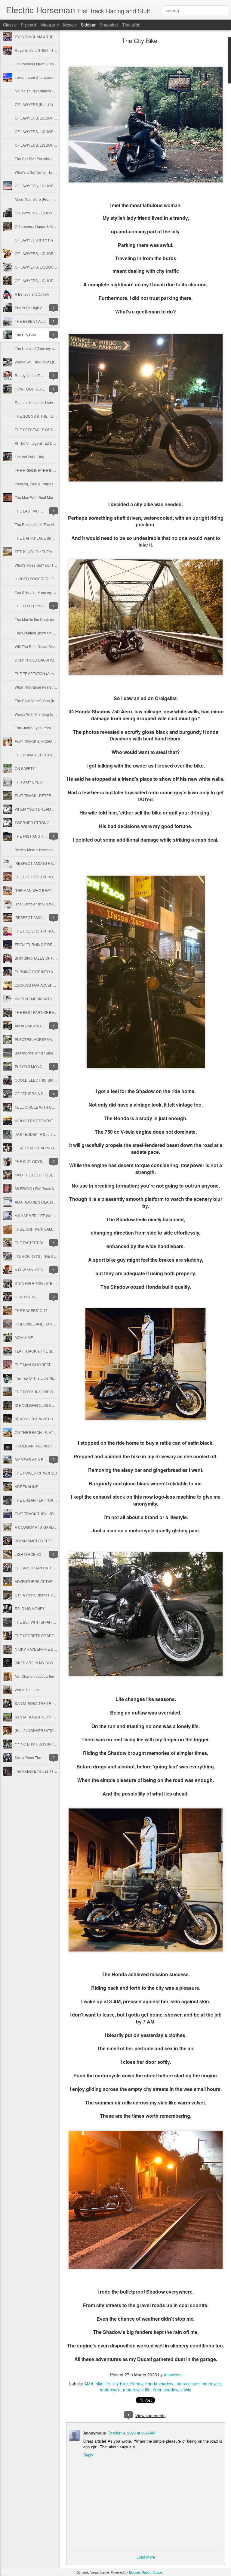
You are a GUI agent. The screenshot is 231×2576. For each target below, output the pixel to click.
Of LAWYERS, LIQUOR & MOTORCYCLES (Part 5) (56, 213)
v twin (186, 2390)
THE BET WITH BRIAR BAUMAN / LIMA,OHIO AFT (56, 1622)
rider (157, 2390)
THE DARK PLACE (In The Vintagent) (45, 538)
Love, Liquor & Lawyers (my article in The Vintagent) (57, 77)
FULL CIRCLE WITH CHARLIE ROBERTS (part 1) (55, 1107)
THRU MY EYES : (29, 782)
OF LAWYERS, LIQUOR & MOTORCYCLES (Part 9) (57, 118)
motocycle (211, 2384)
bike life (103, 2384)
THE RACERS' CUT (31, 1310)
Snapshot (109, 25)
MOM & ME (24, 1337)
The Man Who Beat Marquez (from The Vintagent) (55, 497)
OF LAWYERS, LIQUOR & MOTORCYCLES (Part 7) (57, 145)
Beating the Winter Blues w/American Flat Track (53, 1053)
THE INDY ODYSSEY (32, 1161)
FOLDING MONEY (30, 1608)
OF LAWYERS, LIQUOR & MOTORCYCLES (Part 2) (57, 267)
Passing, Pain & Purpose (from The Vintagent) (52, 484)
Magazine (50, 25)
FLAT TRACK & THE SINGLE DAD (43, 1351)
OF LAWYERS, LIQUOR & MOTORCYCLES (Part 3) (57, 253)
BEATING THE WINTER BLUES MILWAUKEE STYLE (58, 1419)
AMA (89, 2384)
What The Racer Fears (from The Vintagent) (50, 687)
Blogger (134, 2572)
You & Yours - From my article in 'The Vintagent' (53, 592)
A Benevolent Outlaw (32, 294)
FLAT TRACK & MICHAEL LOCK (41, 741)
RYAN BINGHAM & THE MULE (40, 37)
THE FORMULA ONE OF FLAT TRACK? (47, 1392)
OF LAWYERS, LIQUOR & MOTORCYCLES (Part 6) (57, 186)
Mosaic (70, 25)
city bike (120, 2384)
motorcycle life (137, 2390)
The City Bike (26, 335)
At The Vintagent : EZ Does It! (38, 443)
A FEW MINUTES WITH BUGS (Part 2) (46, 1270)
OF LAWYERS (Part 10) (34, 240)
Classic (10, 25)
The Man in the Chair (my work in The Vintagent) (54, 619)
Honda (137, 2384)
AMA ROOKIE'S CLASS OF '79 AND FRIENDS (52, 1202)
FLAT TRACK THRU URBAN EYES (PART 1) (51, 1514)
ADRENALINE (26, 1486)
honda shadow (159, 2384)
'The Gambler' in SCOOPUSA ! (40, 904)
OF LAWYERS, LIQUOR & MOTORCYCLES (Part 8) (57, 131)
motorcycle (110, 2390)
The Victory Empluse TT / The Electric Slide (50, 1771)
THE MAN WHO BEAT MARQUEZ (42, 1364)
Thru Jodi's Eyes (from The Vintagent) (45, 728)
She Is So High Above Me (36, 308)
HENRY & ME (26, 1297)
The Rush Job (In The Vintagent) (41, 524)
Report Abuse (152, 2572)
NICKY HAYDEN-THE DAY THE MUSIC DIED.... (53, 1649)
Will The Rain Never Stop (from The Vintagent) (52, 646)
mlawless (173, 2375)
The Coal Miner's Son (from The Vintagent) (49, 701)
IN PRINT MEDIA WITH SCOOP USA (45, 999)
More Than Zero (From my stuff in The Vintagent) (54, 199)
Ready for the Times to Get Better (42, 375)
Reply (88, 2455)
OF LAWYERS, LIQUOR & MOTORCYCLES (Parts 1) (57, 280)
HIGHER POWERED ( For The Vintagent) (48, 579)
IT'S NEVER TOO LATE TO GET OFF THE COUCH (56, 1283)
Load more (146, 2557)
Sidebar (88, 25)
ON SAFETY (25, 768)
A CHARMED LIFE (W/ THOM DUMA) (45, 1215)
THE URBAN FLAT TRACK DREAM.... (45, 1500)
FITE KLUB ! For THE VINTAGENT (42, 551)
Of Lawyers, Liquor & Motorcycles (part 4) (48, 226)
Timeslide (131, 25)
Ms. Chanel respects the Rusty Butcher (46, 1676)
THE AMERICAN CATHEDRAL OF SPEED (49, 1568)
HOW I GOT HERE (30, 389)
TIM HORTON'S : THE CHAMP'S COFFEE (49, 1256)
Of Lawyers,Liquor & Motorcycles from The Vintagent (57, 64)
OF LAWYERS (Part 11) (34, 104)
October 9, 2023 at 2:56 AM (132, 2433)
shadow (171, 2390)
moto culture (187, 2384)
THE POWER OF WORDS (36, 1473)
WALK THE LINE (28, 1690)
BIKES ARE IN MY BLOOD (36, 1663)
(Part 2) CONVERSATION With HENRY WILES (52, 1730)
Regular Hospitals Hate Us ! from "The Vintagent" (55, 402)
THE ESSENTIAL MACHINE (38, 321)
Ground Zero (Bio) (29, 457)
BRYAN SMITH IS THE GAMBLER (42, 1541)
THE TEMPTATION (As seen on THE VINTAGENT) (55, 673)
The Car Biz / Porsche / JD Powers (43, 159)
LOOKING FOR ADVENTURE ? (40, 985)
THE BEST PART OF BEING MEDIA (44, 1012)
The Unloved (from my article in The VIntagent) (53, 348)
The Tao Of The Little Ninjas (37, 1378)
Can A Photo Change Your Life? (41, 1595)
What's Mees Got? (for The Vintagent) (45, 565)
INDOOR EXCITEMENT (34, 1121)
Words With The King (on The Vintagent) (48, 714)
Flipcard (28, 25)
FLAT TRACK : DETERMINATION (42, 795)
